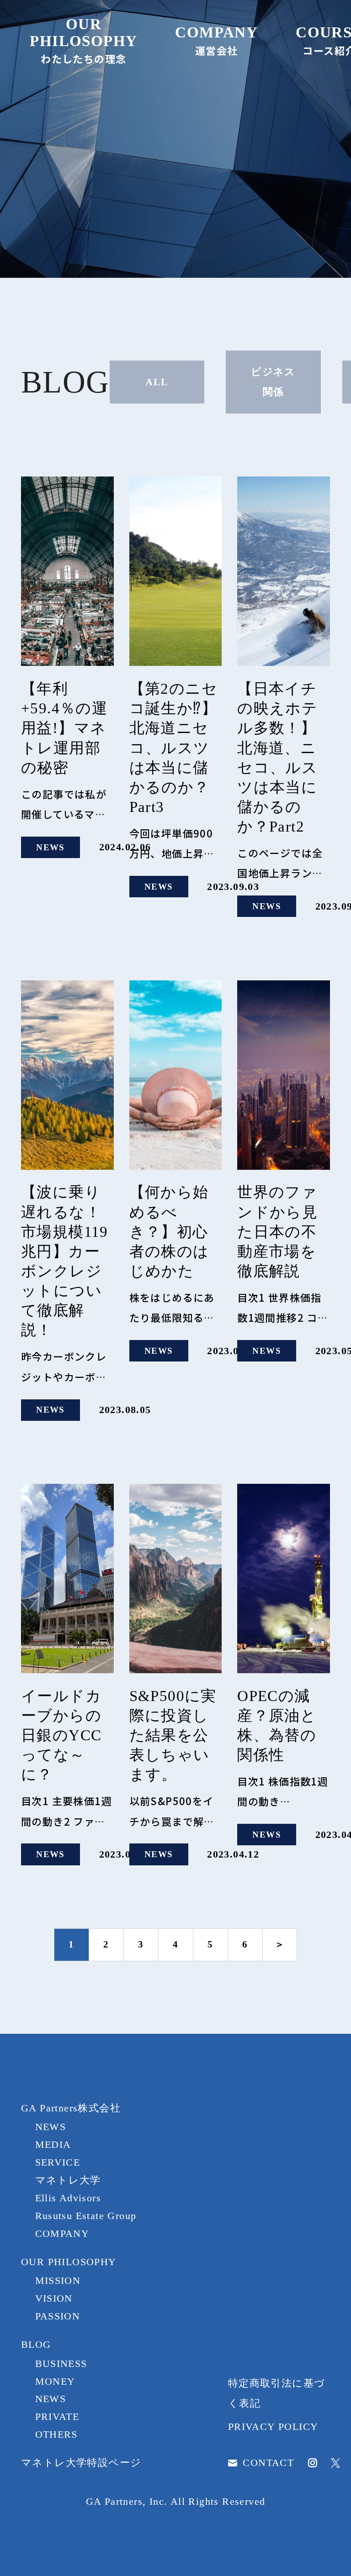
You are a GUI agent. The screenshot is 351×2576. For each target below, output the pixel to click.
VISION (54, 2298)
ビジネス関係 (273, 382)
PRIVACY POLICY (273, 2427)
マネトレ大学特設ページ (81, 2463)
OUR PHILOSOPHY (69, 2262)
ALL (157, 382)
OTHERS (56, 2434)
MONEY (55, 2381)
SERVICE (58, 2162)
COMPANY (62, 2233)
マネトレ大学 (68, 2180)
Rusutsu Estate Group (86, 2216)
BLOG (36, 2344)
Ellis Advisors (68, 2198)
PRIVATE (57, 2416)
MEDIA (53, 2144)
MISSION (58, 2280)
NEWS (51, 2127)
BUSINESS (61, 2364)
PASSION (58, 2316)
